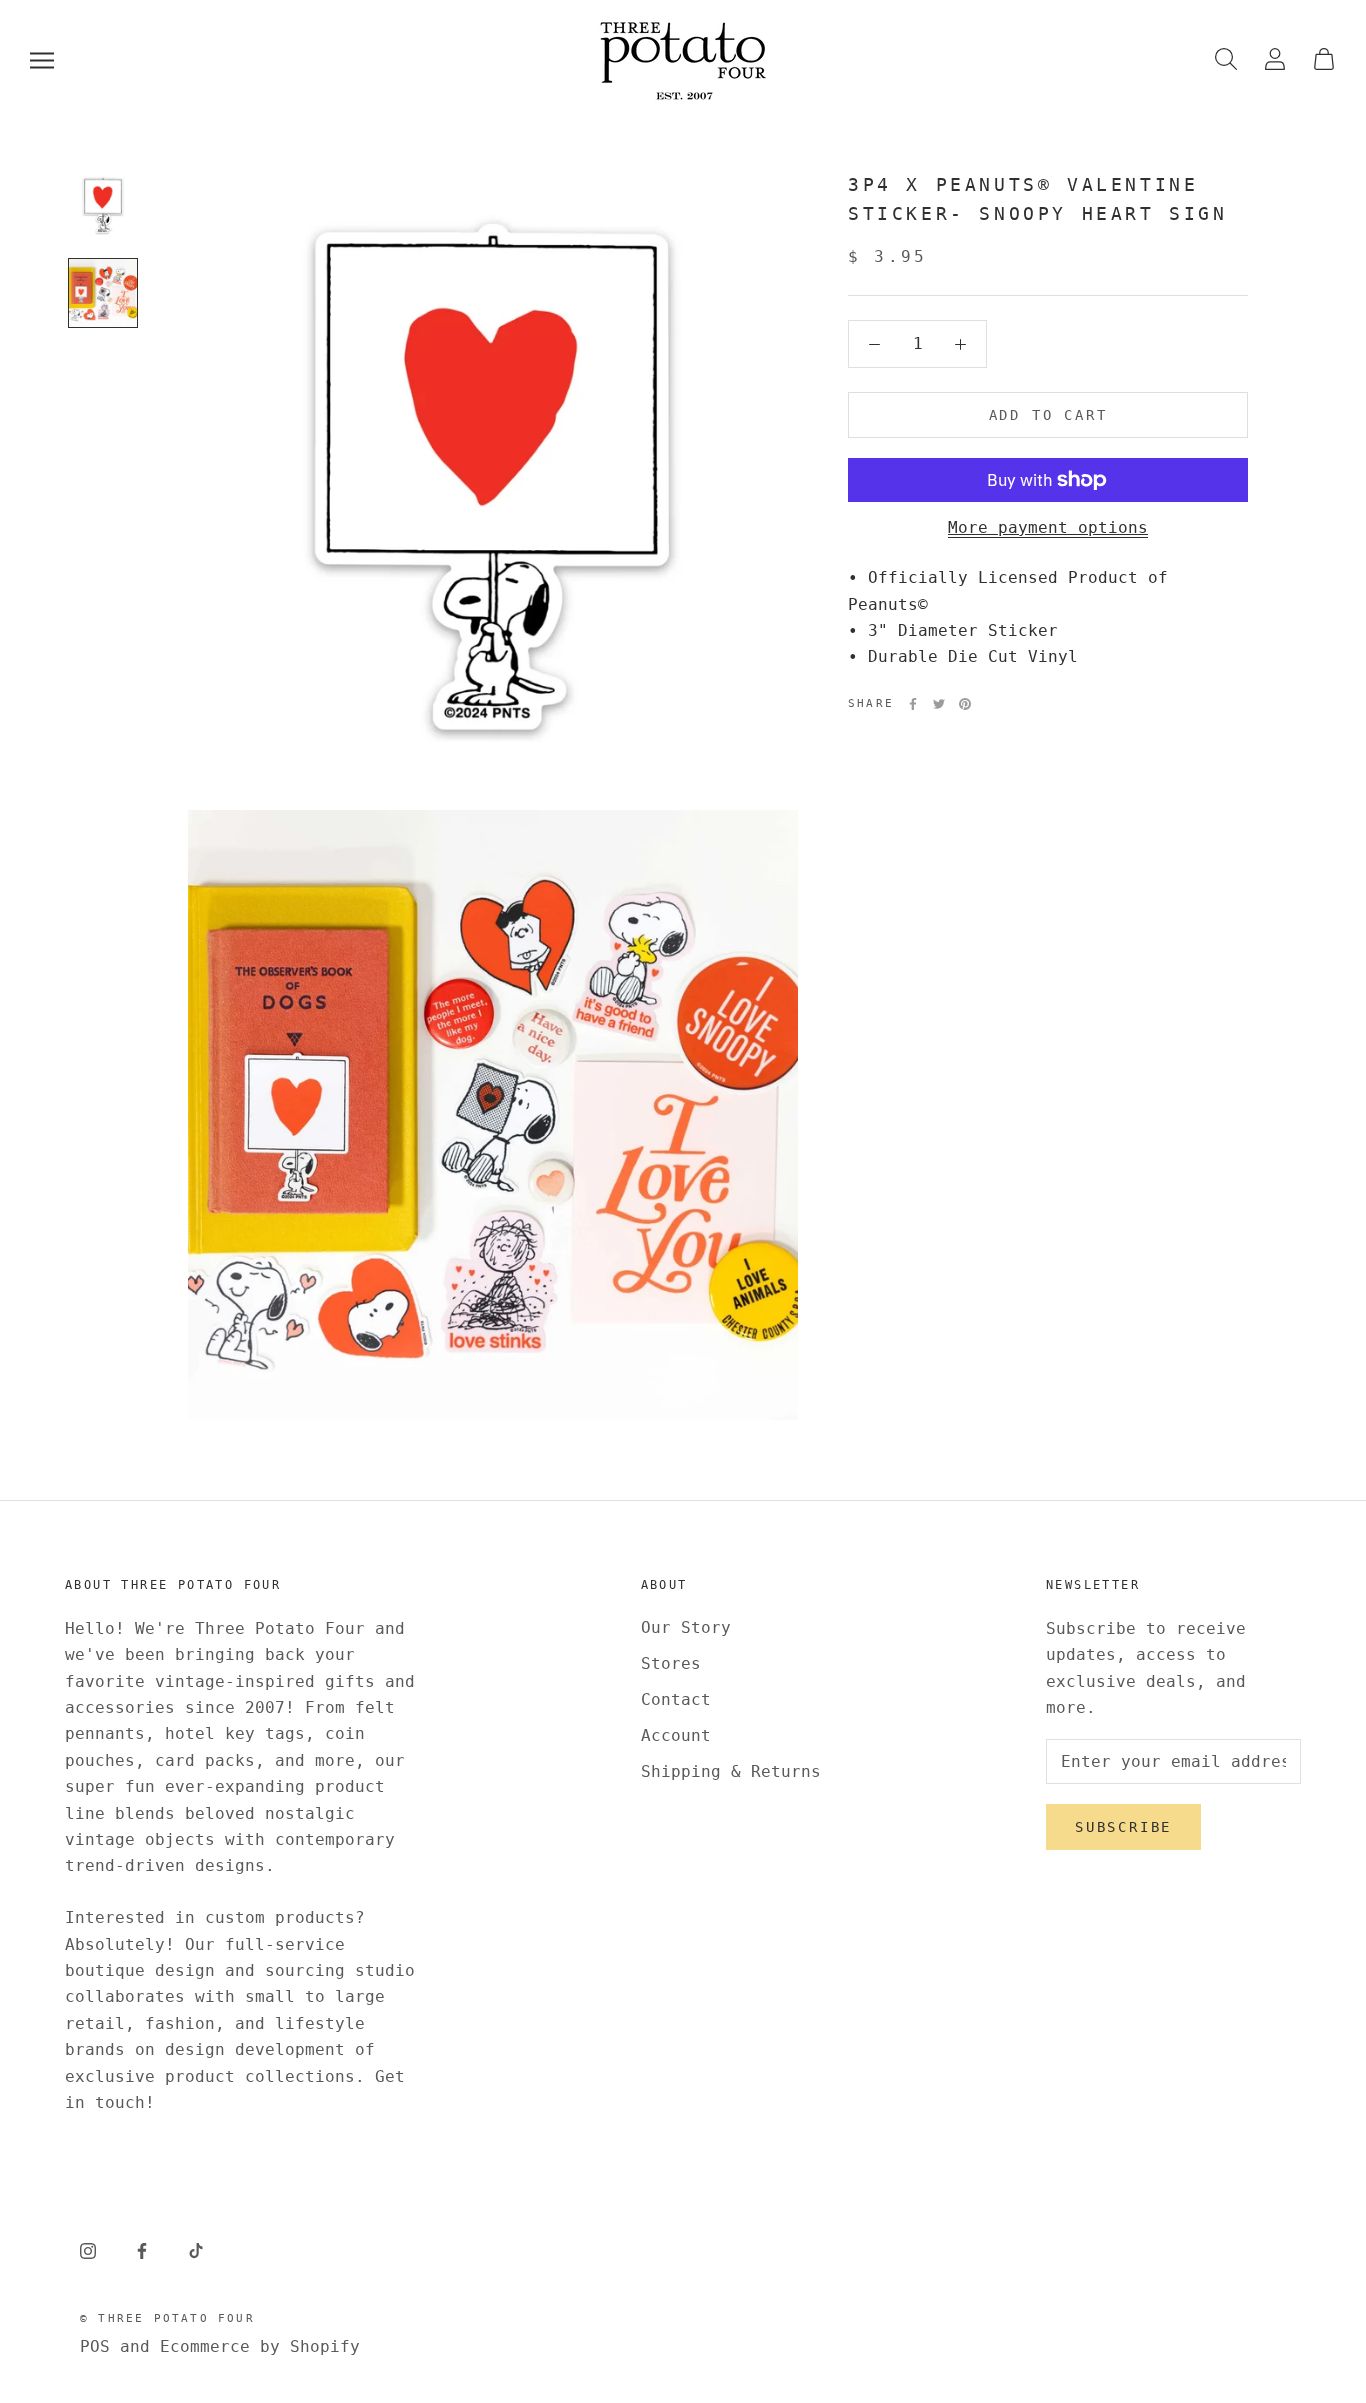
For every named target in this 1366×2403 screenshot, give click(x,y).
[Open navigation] (42, 60)
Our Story (686, 1627)
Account (676, 1735)
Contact (676, 1699)
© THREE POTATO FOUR (167, 2318)
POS (95, 2346)
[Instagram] (88, 2250)
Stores (671, 1663)
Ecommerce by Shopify (260, 2346)
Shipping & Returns (731, 1771)
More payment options (1048, 527)
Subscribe (1123, 1827)
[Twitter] (939, 704)
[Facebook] (913, 704)
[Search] (1226, 60)
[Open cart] (1324, 60)
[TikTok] (196, 2250)
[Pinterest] (965, 704)
